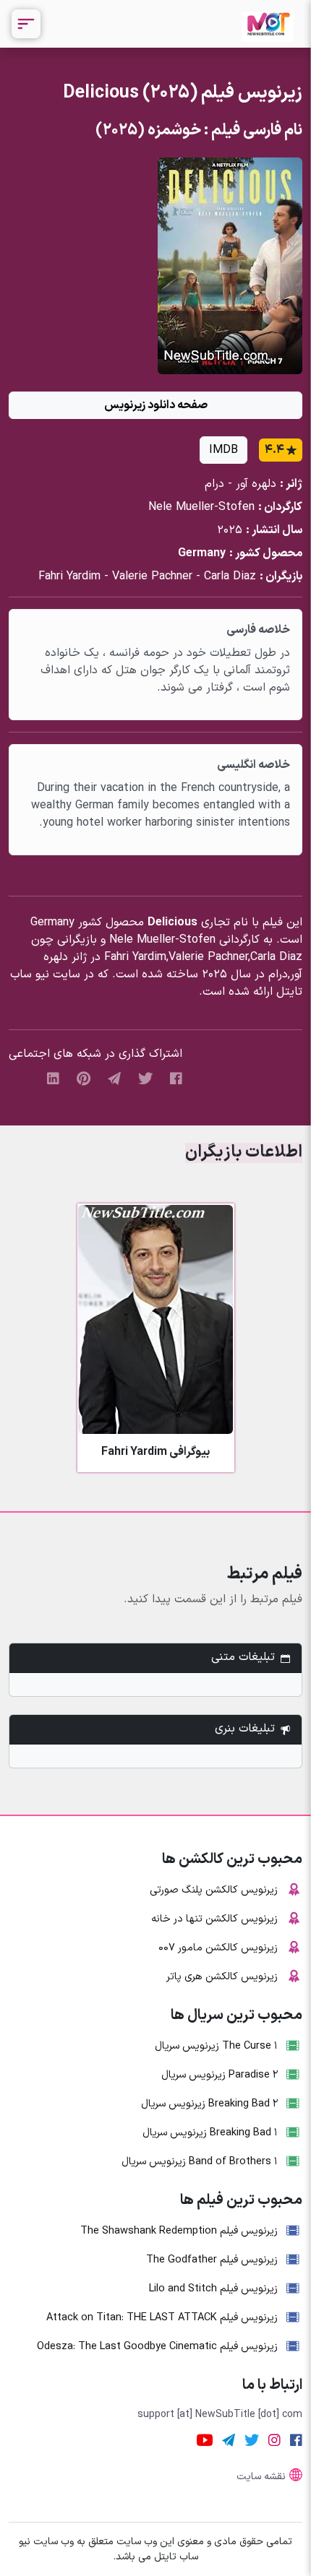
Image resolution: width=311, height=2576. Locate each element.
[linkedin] (53, 1078)
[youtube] (205, 2440)
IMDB (223, 450)
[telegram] (114, 1078)
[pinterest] (84, 1078)
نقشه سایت (261, 2477)
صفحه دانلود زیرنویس (156, 405)
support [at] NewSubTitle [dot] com (220, 2415)
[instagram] (274, 2440)
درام (214, 484)
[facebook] (176, 1078)
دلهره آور (256, 484)
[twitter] (145, 1078)
